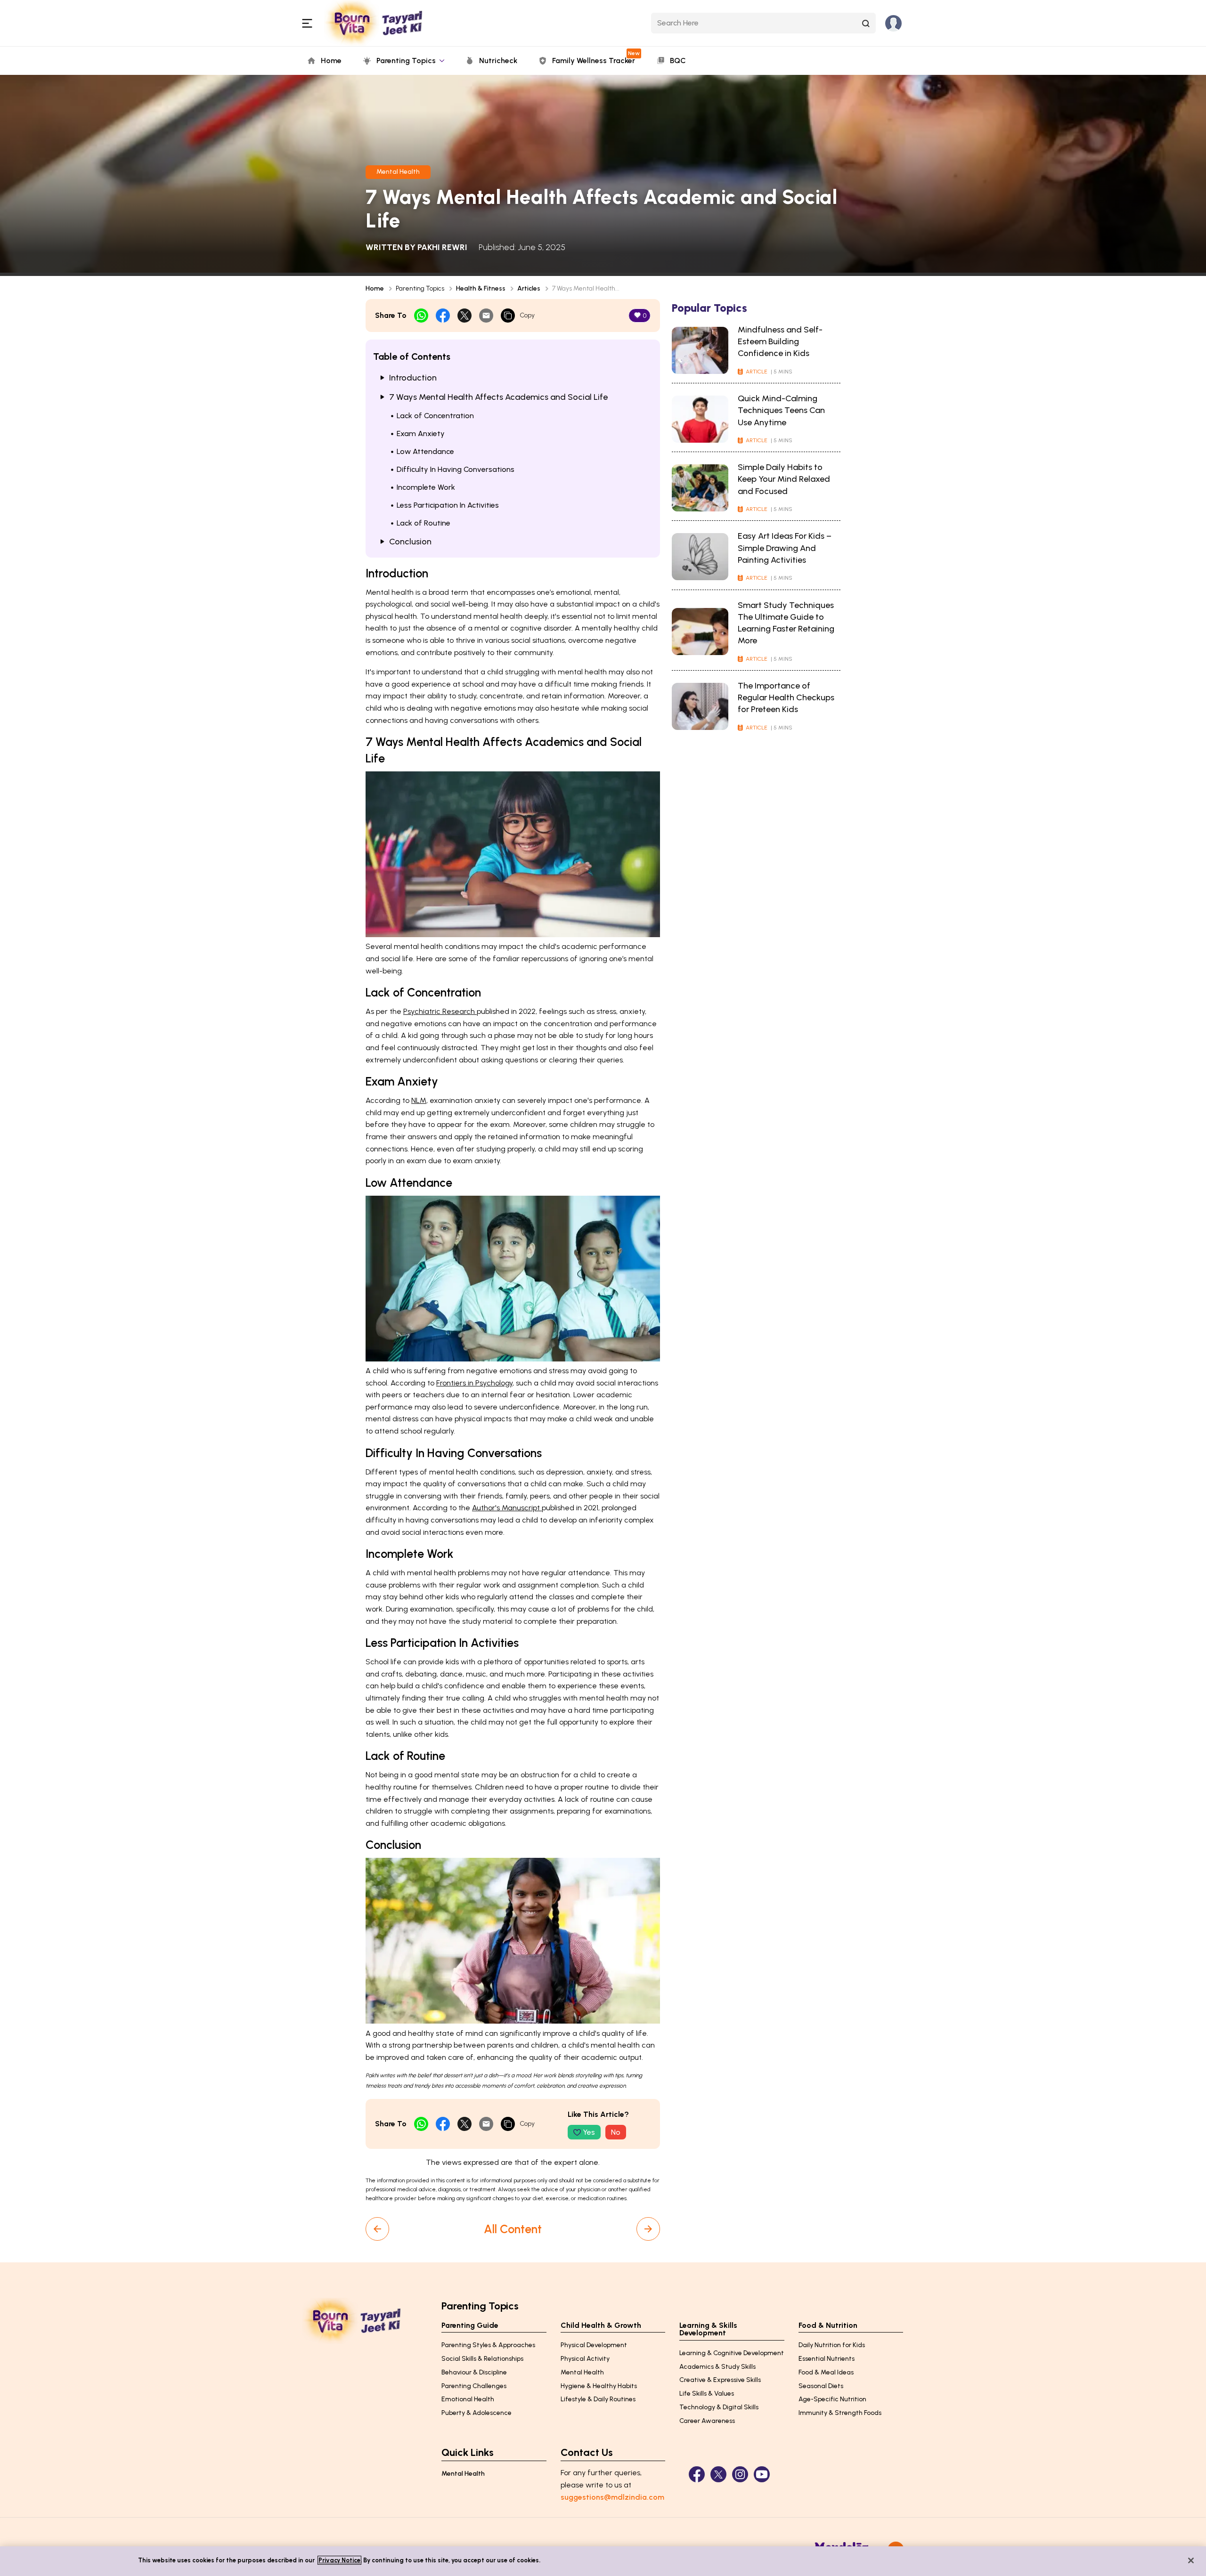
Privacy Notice (339, 2560)
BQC (678, 61)
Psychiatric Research (440, 1011)
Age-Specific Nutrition (832, 2399)
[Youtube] (762, 2474)
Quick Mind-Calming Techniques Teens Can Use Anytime (781, 410)
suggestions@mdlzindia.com (612, 2497)
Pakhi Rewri (442, 247)
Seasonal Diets (821, 2386)
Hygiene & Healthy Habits (599, 2386)
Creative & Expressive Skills (720, 2380)
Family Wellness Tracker (595, 57)
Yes (589, 2132)
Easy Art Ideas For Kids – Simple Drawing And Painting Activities (785, 548)
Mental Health (398, 172)
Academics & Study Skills (717, 2367)
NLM (419, 1100)
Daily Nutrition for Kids (832, 2345)
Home (331, 61)
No (616, 2132)
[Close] (1191, 2560)
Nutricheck (498, 61)
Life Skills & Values (707, 2394)
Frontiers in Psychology (474, 1383)
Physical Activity (585, 2359)
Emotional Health (468, 2399)
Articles (529, 288)
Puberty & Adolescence (477, 2413)
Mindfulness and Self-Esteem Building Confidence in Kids (780, 341)
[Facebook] (697, 2474)
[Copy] (508, 316)
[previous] (377, 2229)
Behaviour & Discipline (474, 2372)
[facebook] (443, 316)
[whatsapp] (421, 316)
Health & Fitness (481, 288)
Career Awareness (707, 2421)
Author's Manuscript (507, 1508)
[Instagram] (740, 2474)
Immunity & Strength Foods (840, 2413)
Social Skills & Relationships (482, 2359)
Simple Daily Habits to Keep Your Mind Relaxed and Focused (784, 479)
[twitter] (464, 316)
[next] (648, 2229)
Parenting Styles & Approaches (488, 2345)
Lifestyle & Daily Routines (598, 2399)
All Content (513, 2229)
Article (757, 372)
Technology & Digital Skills (719, 2407)
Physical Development (594, 2345)
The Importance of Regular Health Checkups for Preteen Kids (786, 697)
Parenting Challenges (474, 2386)
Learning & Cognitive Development (732, 2353)
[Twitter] (718, 2474)
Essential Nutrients (827, 2359)
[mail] (486, 316)
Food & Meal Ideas (826, 2372)
